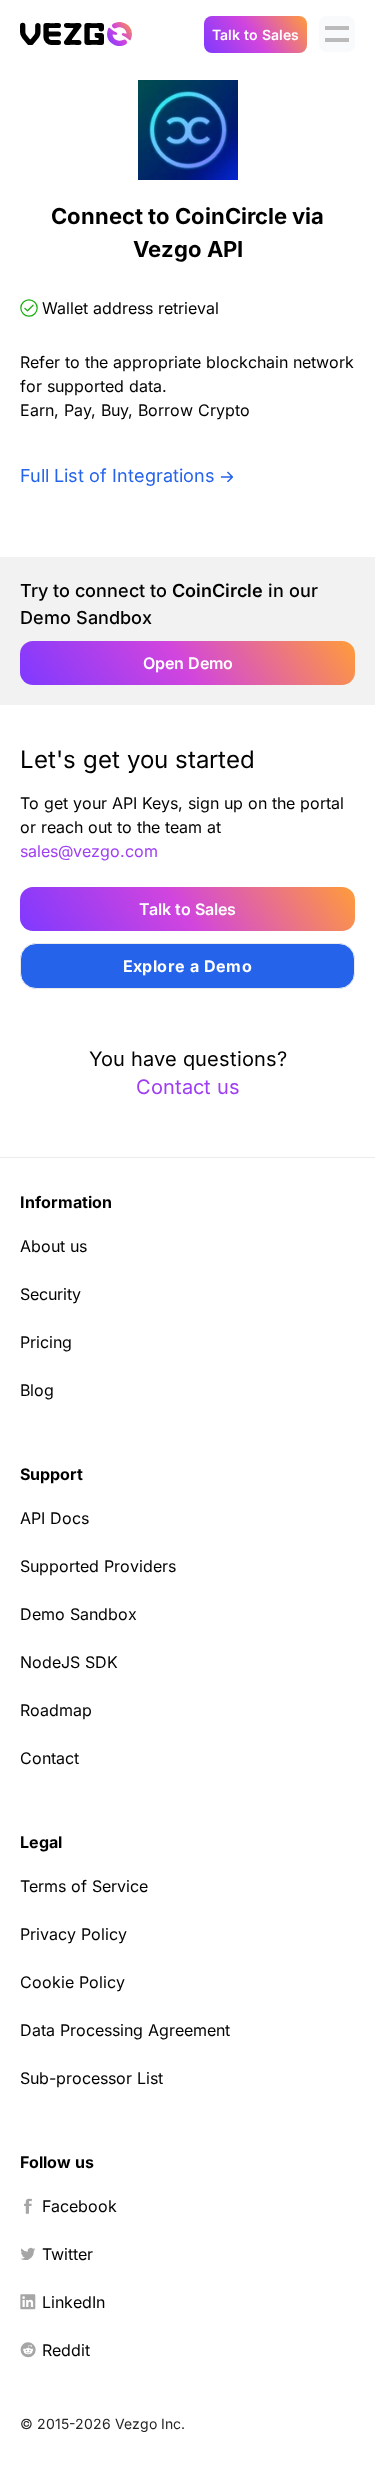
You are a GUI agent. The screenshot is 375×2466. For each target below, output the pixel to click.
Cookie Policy (72, 1982)
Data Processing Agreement (125, 2030)
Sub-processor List (91, 2078)
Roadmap (56, 1710)
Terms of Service (84, 1886)
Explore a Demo (188, 966)
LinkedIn (73, 2302)
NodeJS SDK (69, 1662)
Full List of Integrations (117, 475)
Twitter (67, 2254)
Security (50, 1294)
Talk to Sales (255, 34)
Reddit (66, 2350)
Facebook (79, 2206)
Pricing (46, 1342)
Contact (49, 1758)
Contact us (188, 1087)
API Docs (54, 1518)
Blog (37, 1390)
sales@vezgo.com (89, 851)
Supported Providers (98, 1566)
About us (53, 1246)
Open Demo (188, 663)
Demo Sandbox (78, 1614)
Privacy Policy (73, 1934)
